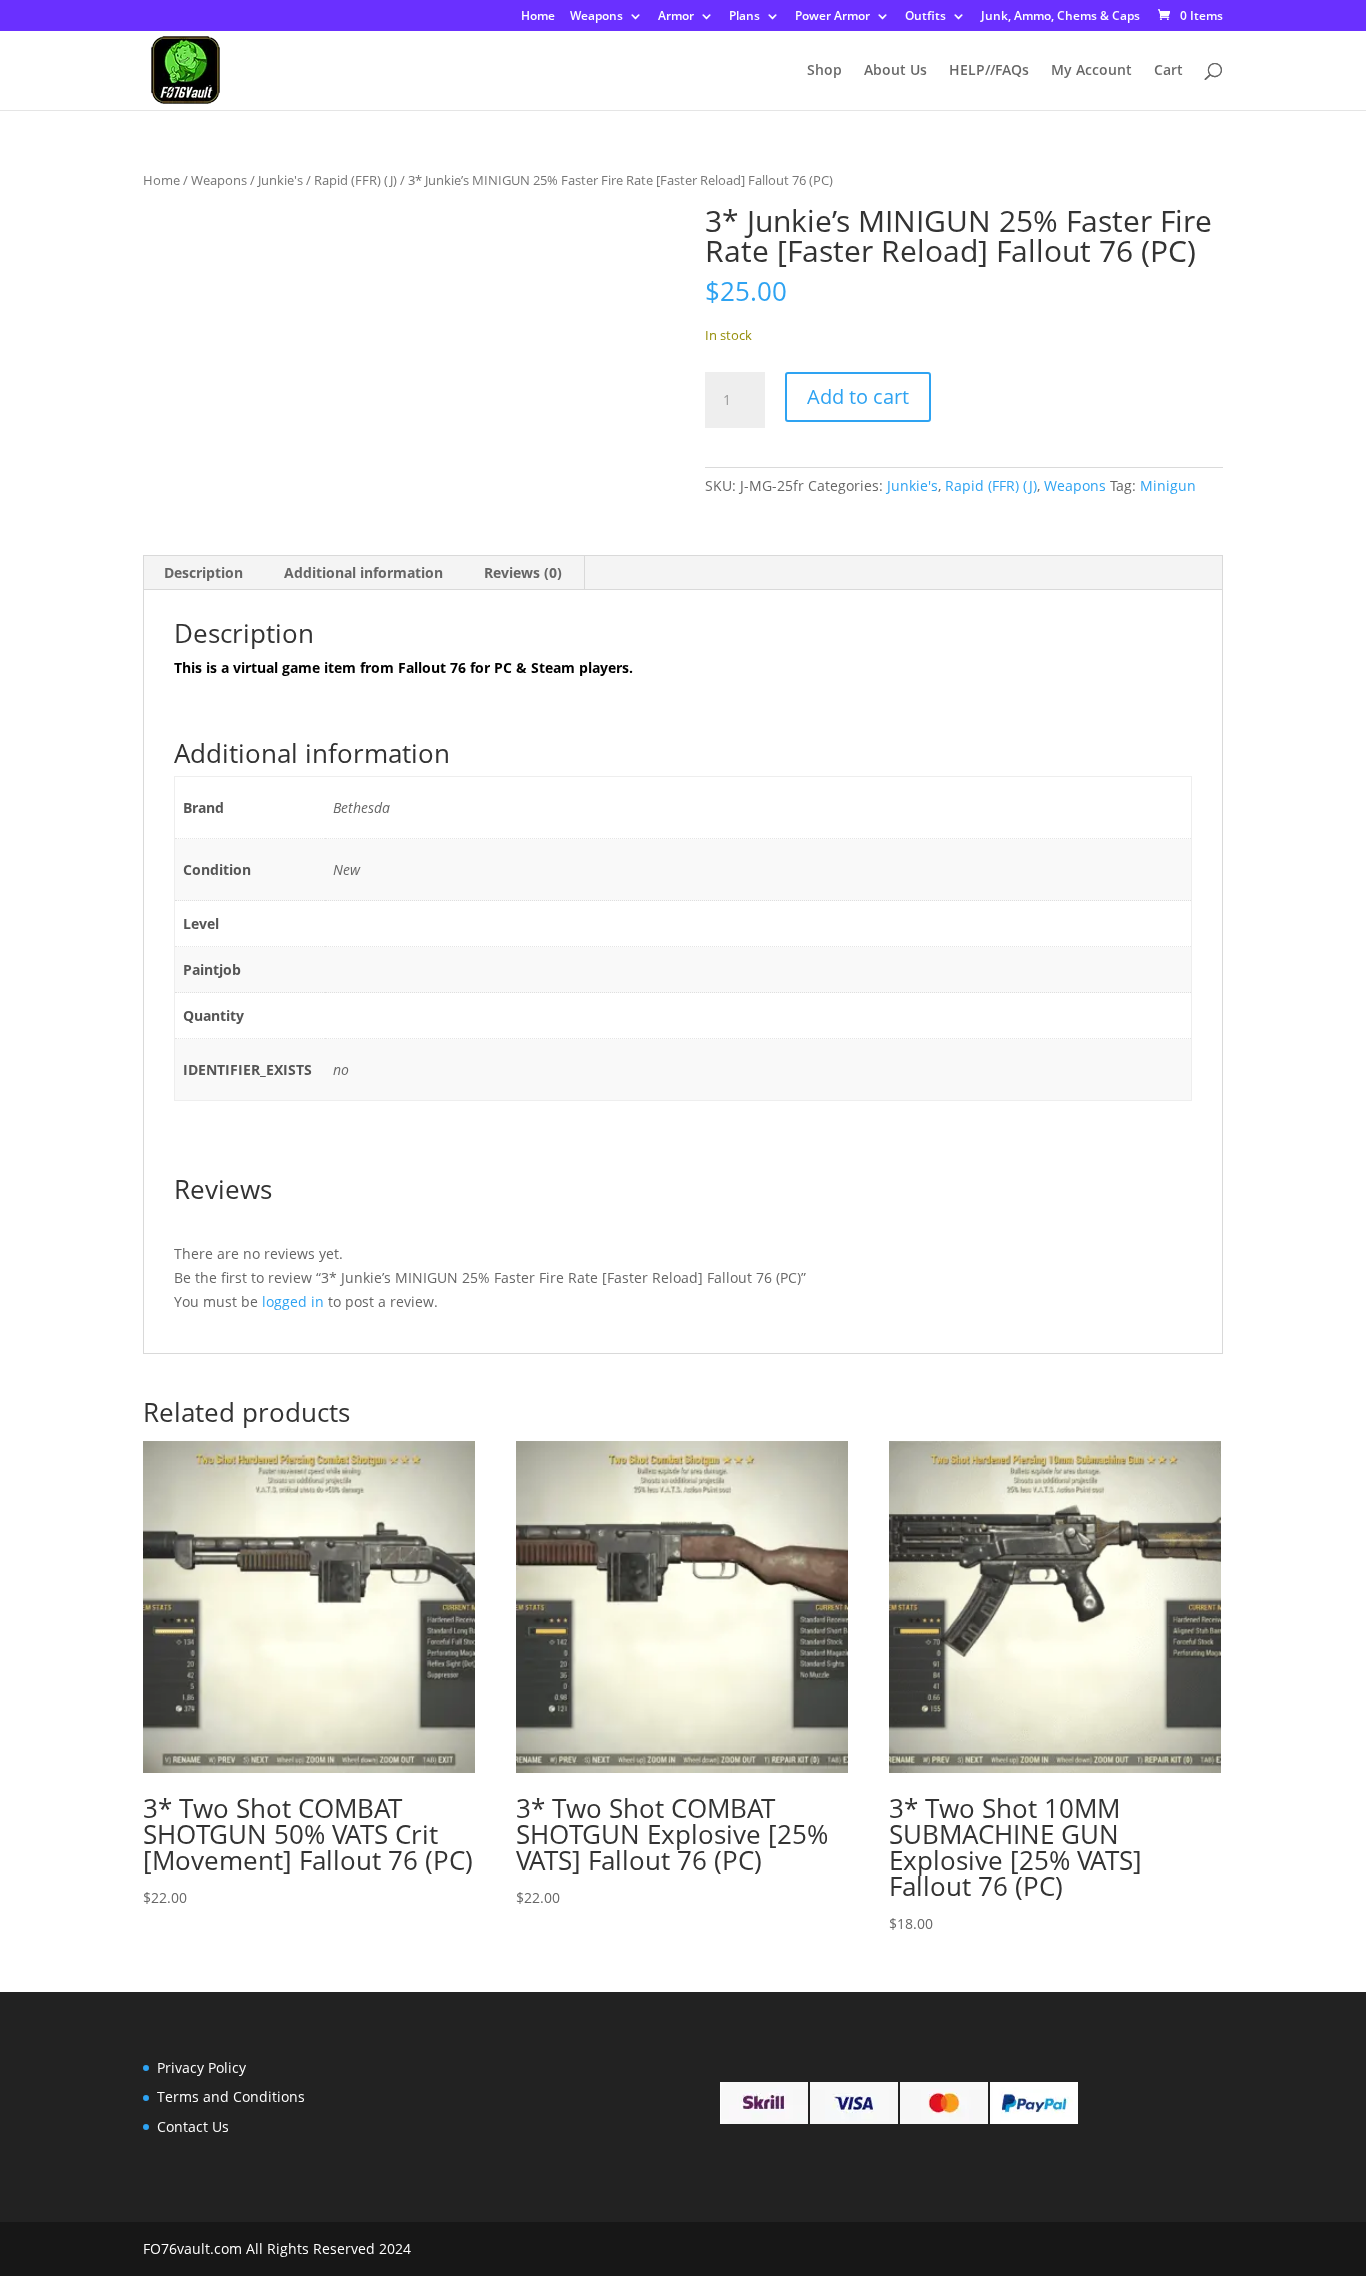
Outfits (925, 17)
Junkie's (280, 180)
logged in (293, 1301)
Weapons (596, 17)
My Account (1091, 71)
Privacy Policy (201, 2067)
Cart (1168, 71)
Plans (744, 17)
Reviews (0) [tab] (523, 572)
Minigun (1168, 485)
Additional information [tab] (363, 572)
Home (538, 17)
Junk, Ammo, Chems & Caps (1060, 17)
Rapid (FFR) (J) (355, 180)
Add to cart (858, 396)
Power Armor (832, 17)
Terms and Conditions (231, 2096)
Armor (676, 17)
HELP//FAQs (989, 71)
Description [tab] (203, 572)
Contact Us (193, 2126)
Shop (824, 71)
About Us (895, 71)
